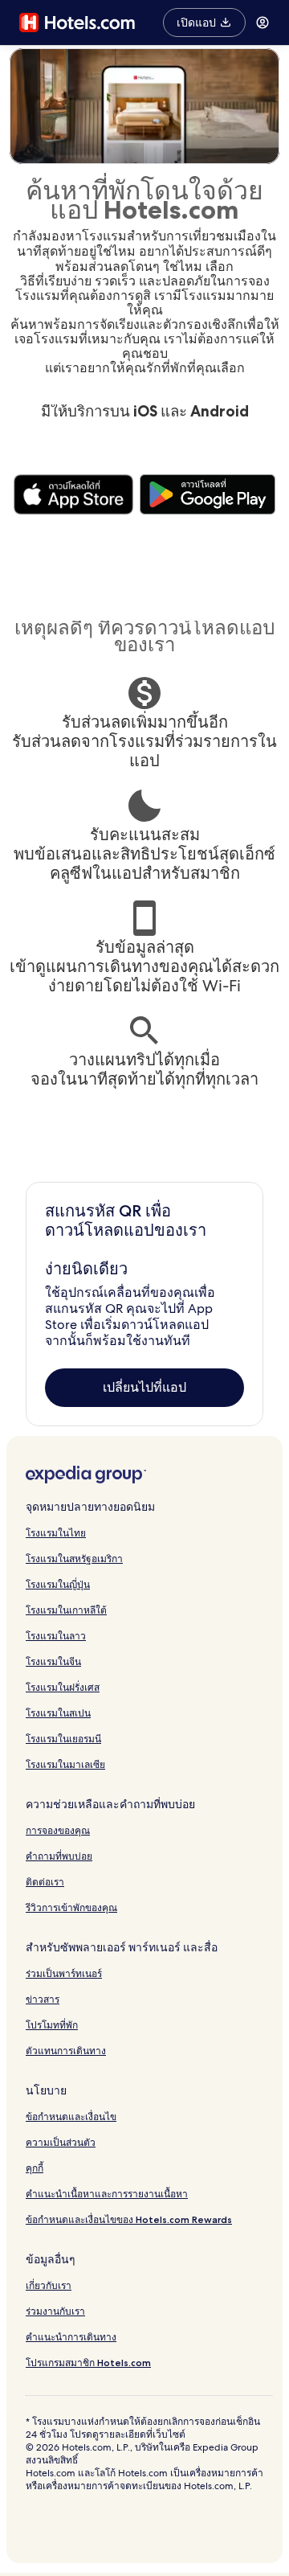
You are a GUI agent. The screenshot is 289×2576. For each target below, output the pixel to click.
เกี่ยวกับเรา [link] (49, 2285)
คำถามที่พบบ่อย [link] (59, 1856)
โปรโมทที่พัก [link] (52, 2025)
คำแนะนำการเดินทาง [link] (71, 2337)
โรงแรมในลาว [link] (56, 1636)
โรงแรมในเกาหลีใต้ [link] (66, 1610)
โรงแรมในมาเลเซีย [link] (65, 1764)
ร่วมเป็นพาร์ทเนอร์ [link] (64, 1973)
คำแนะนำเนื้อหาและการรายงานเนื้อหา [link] (107, 2194)
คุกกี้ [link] (35, 2168)
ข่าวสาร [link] (43, 1999)
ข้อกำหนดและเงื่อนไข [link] (71, 2117)
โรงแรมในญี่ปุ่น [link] (58, 1584)
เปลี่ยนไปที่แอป (144, 1387)
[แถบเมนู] (263, 23)
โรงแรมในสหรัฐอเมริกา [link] (74, 1559)
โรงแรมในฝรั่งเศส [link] (63, 1687)
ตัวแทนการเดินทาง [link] (66, 2051)
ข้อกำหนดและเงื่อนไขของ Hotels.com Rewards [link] (129, 2219)
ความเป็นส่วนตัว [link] (61, 2142)
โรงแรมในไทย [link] (56, 1533)
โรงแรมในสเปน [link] (58, 1713)
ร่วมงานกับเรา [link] (55, 2311)
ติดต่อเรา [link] (45, 1882)
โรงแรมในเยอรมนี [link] (63, 1739)
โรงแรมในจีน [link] (53, 1661)
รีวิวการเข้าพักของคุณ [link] (71, 1907)
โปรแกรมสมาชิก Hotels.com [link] (88, 2363)
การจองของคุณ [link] (58, 1830)
